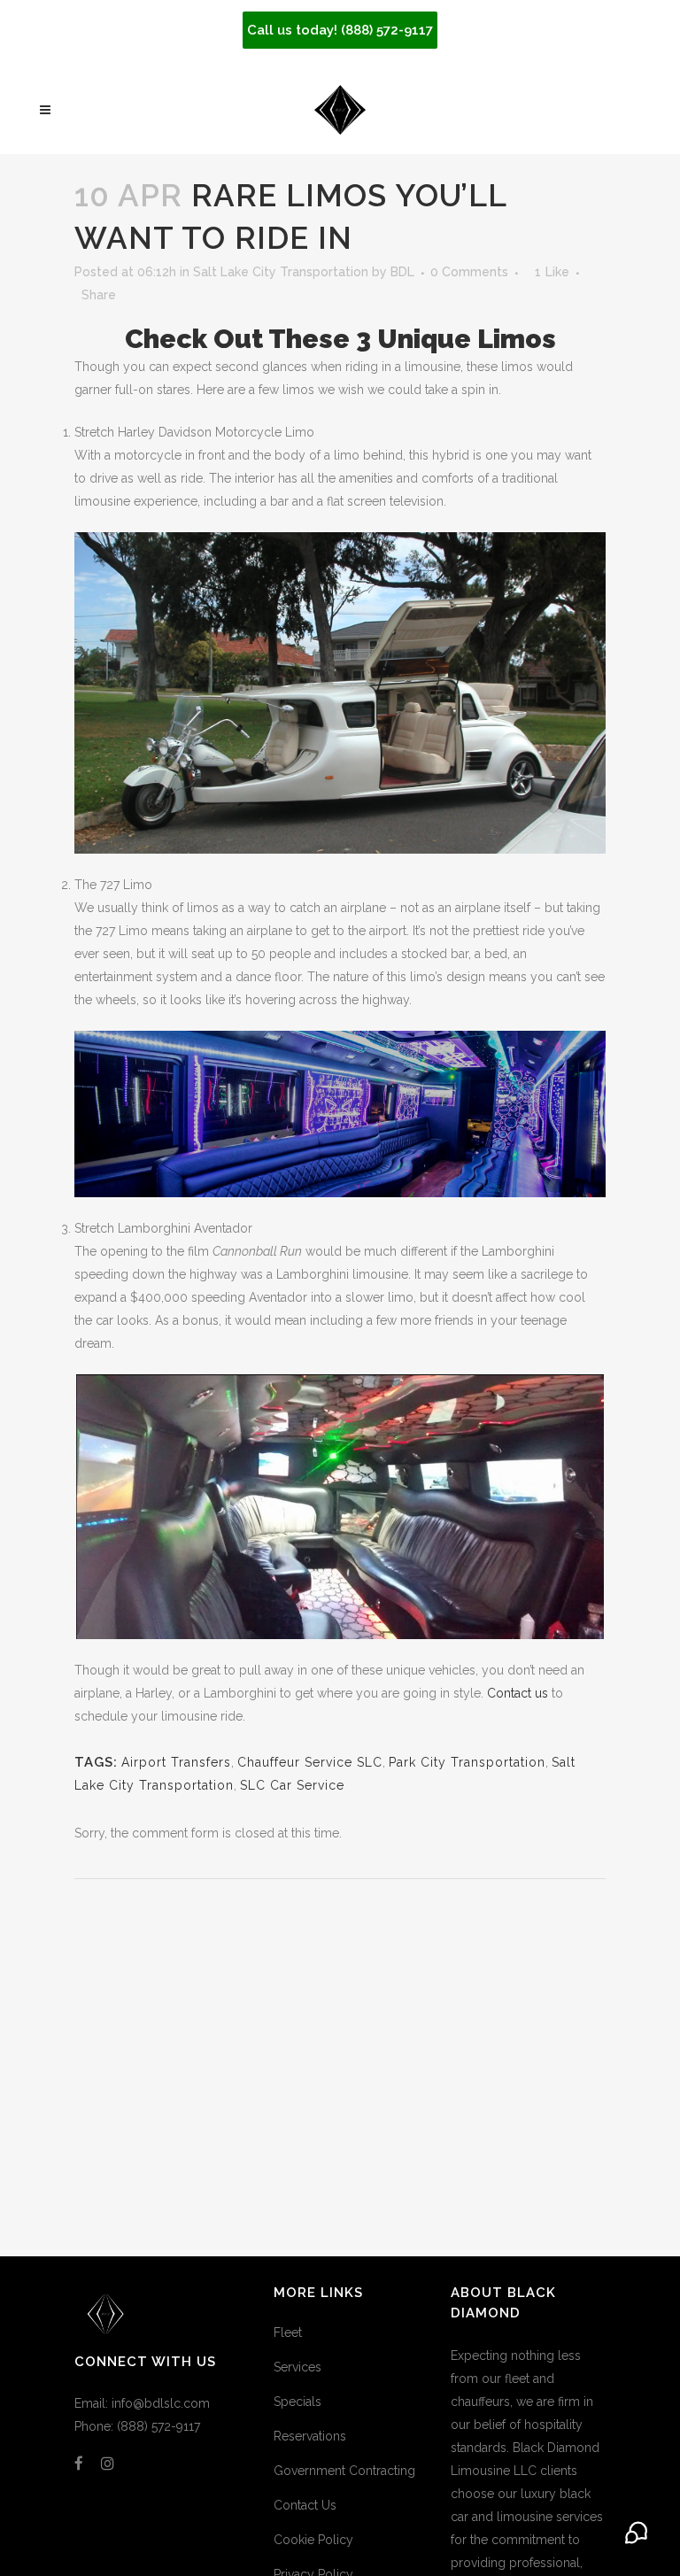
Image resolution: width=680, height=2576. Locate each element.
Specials (297, 2402)
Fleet (288, 2332)
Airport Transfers (176, 1762)
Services (297, 2367)
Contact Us (305, 2505)
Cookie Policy (313, 2540)
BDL (402, 272)
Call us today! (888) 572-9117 (340, 30)
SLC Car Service (292, 1785)
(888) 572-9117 (158, 2426)
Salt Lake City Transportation (281, 272)
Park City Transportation (467, 1762)
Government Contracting (344, 2471)
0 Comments (469, 272)
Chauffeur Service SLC (310, 1762)
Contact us (518, 1693)
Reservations (310, 2436)
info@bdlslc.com (161, 2403)
